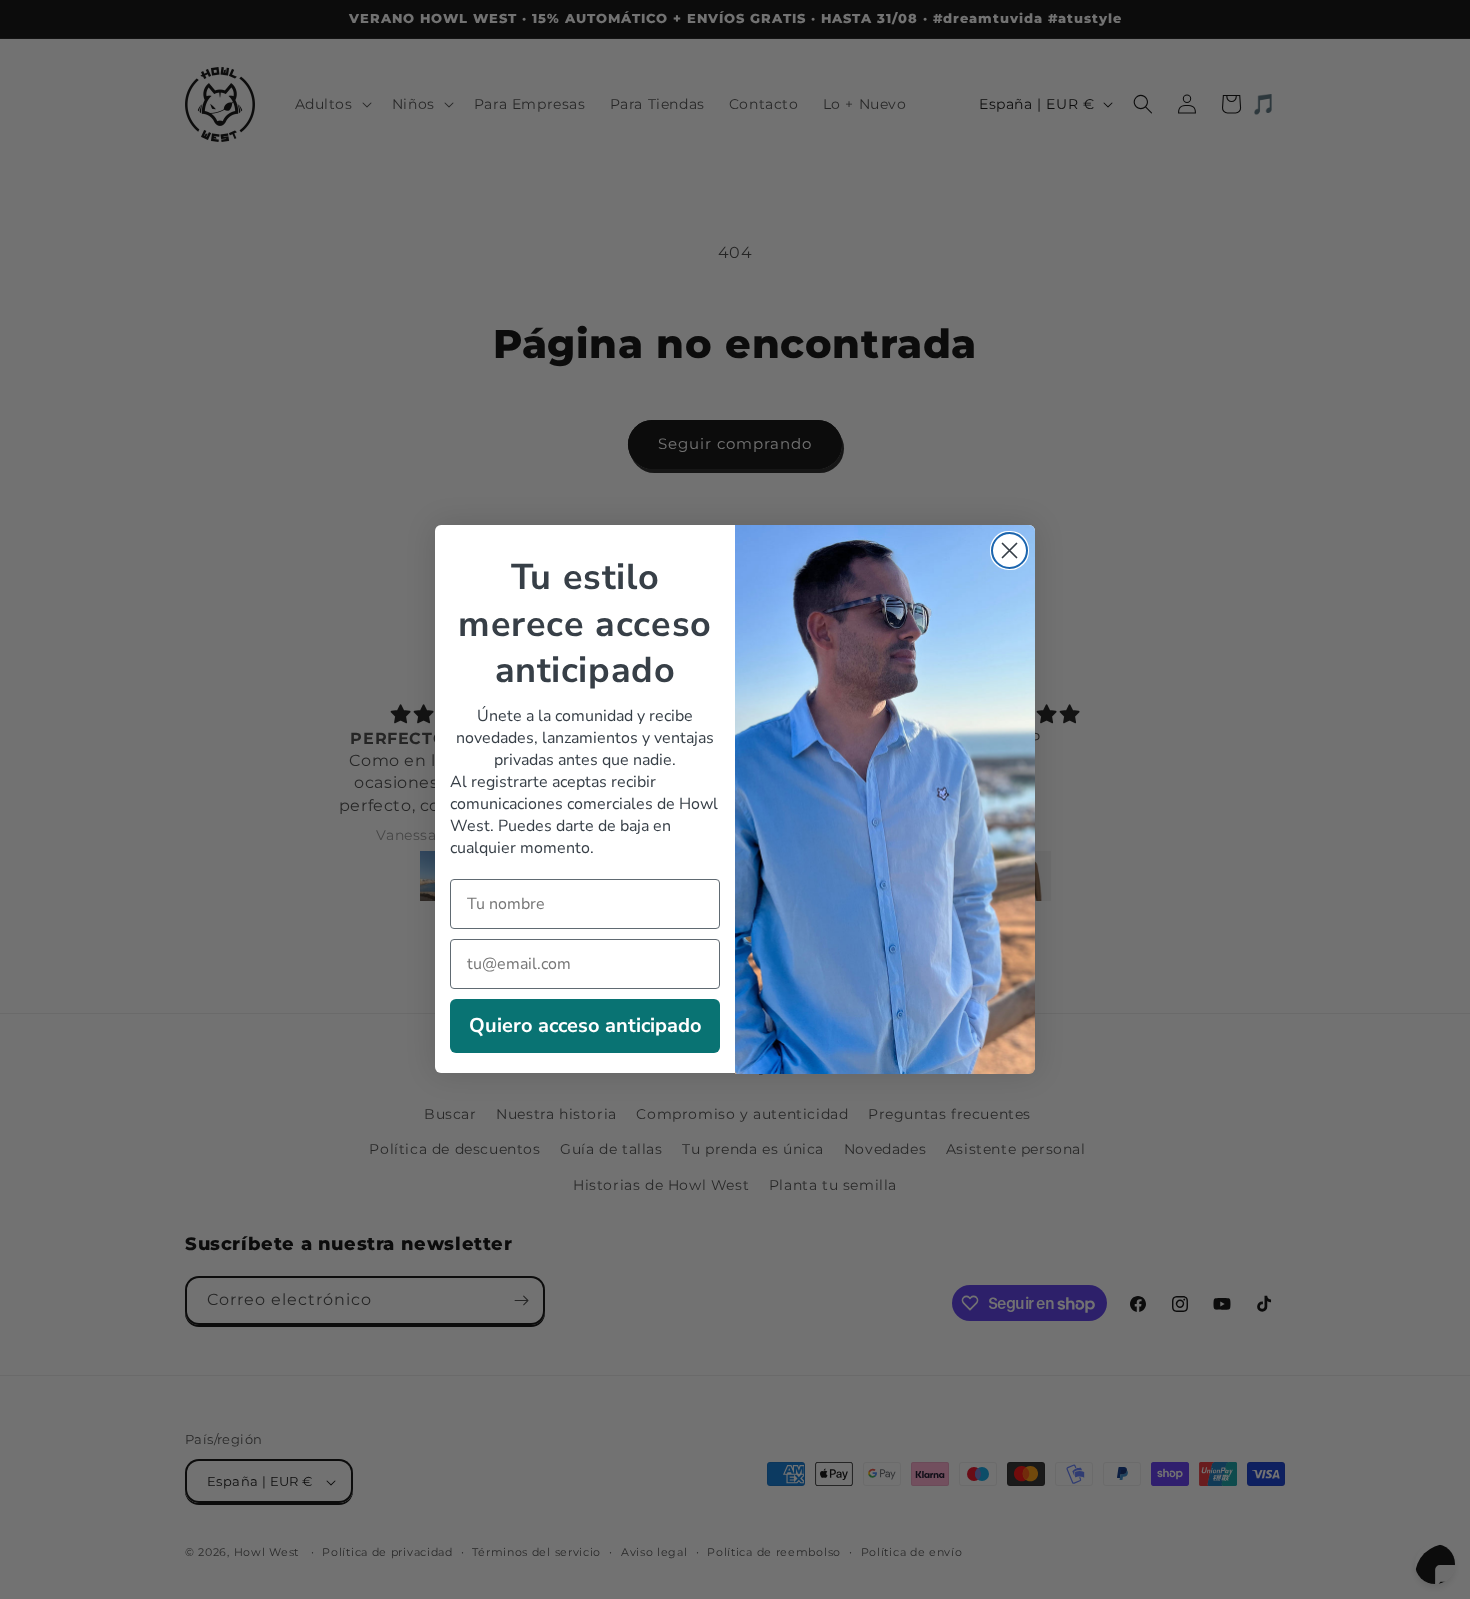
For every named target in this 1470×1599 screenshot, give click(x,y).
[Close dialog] (1009, 550)
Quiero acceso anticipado (585, 1026)
